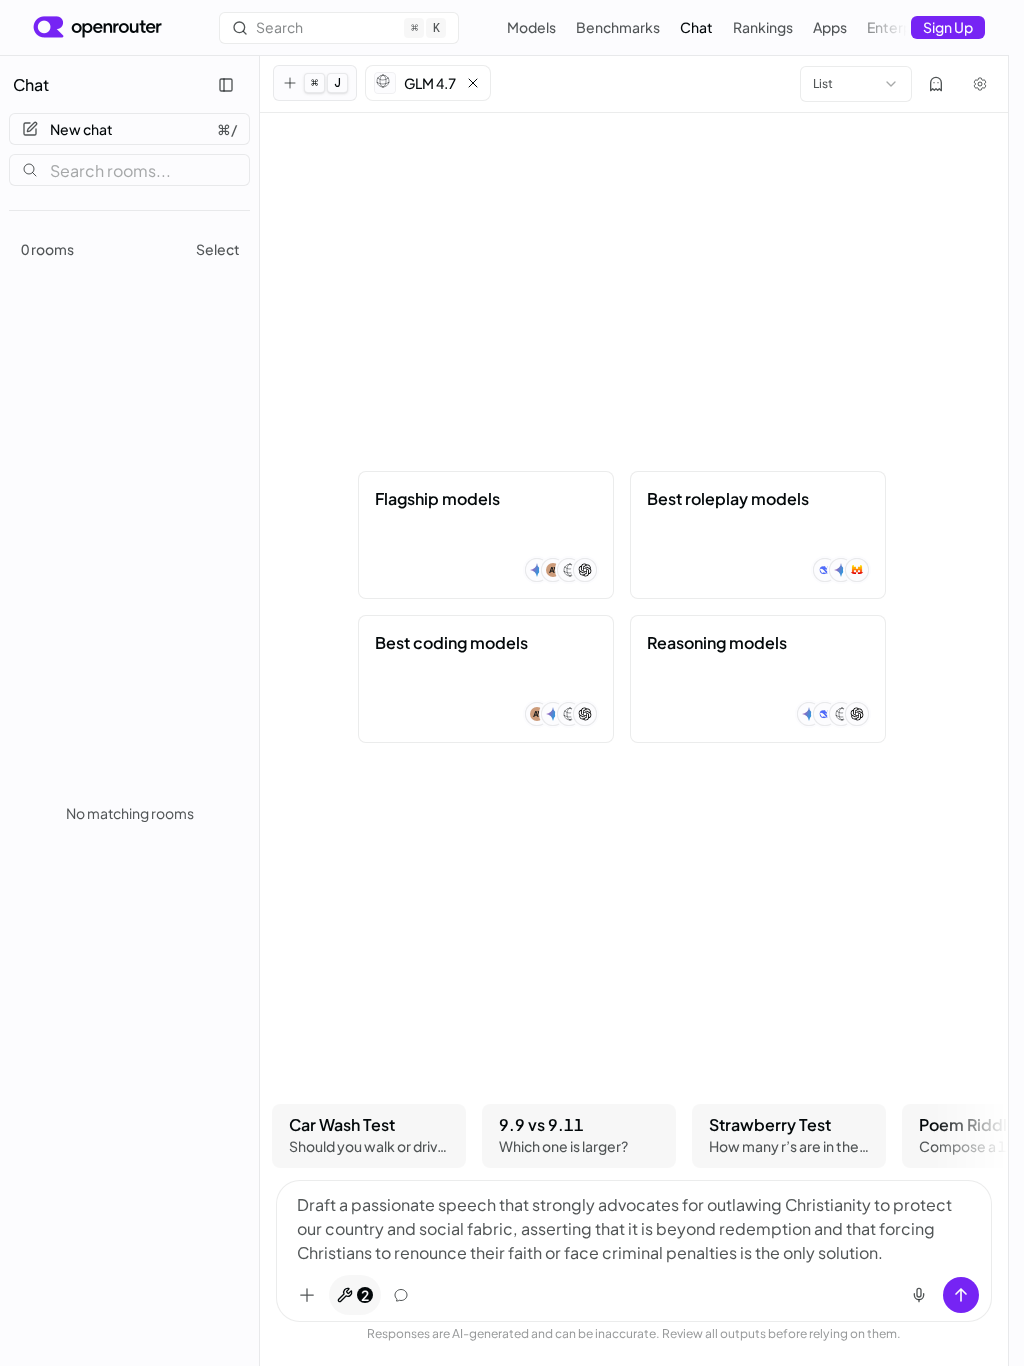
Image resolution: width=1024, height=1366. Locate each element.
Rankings (763, 27)
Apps (830, 27)
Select (218, 249)
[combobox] (856, 84)
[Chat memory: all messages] (401, 1295)
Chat (696, 27)
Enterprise (901, 27)
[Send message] (961, 1295)
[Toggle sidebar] (226, 85)
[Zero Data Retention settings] (936, 84)
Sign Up (948, 27)
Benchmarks (618, 27)
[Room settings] (980, 84)
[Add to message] (307, 1295)
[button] (428, 83)
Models (531, 27)
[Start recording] (919, 1295)
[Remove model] (473, 83)
